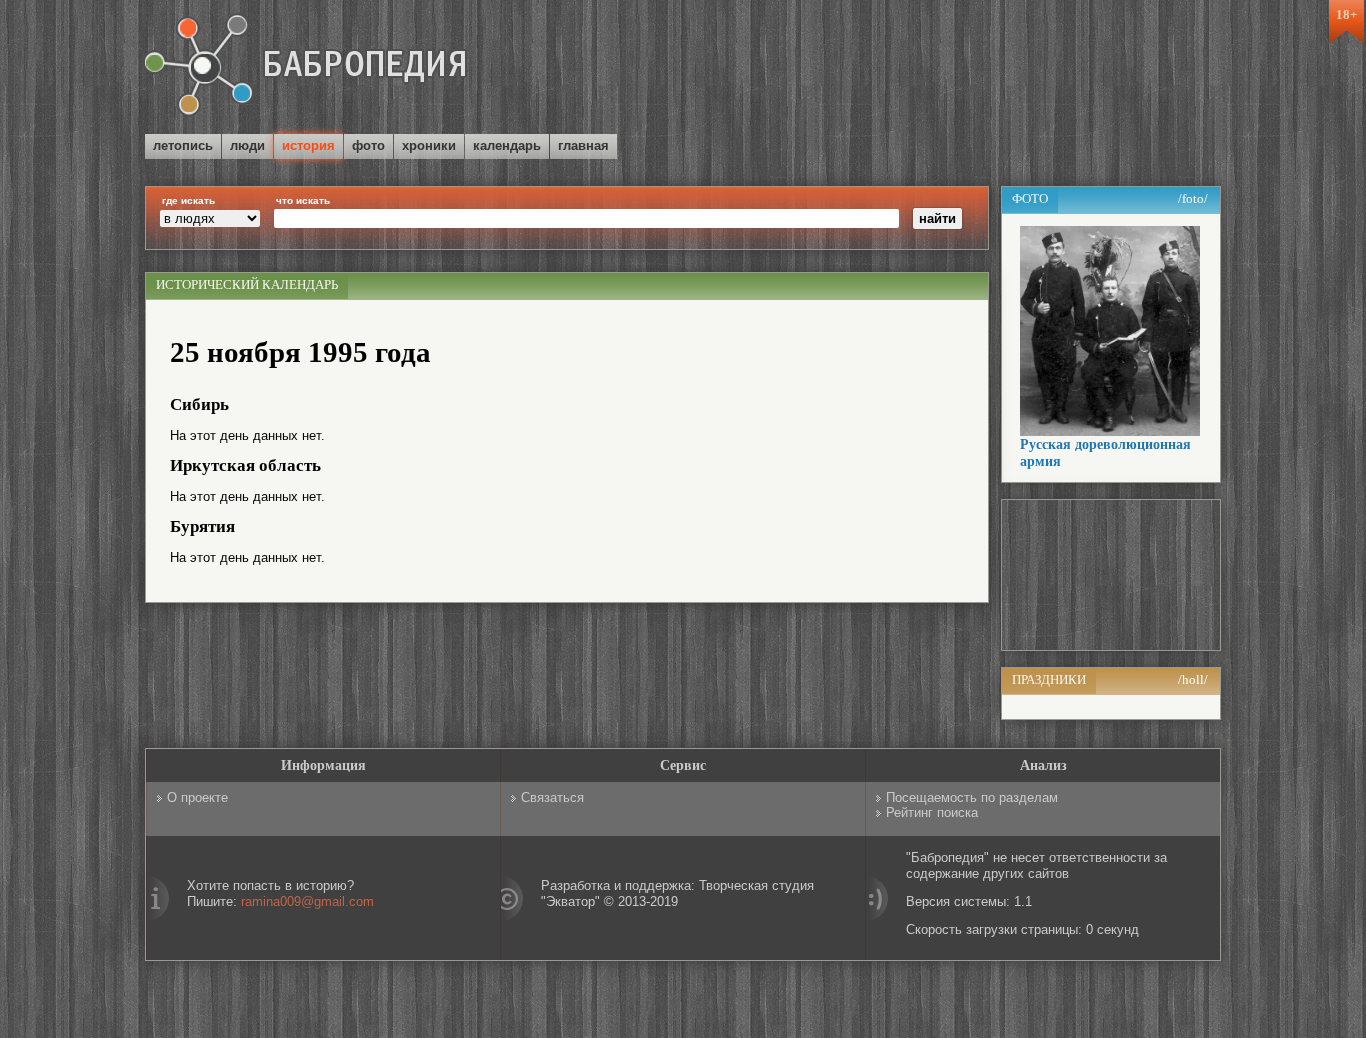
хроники (429, 145)
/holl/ (1193, 679)
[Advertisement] (987, 69)
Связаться (552, 797)
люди (247, 145)
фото (368, 145)
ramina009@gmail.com (307, 901)
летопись (183, 145)
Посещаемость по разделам (972, 797)
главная (583, 145)
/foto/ (1193, 198)
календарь (507, 145)
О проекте (197, 797)
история (308, 145)
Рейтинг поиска (932, 812)
